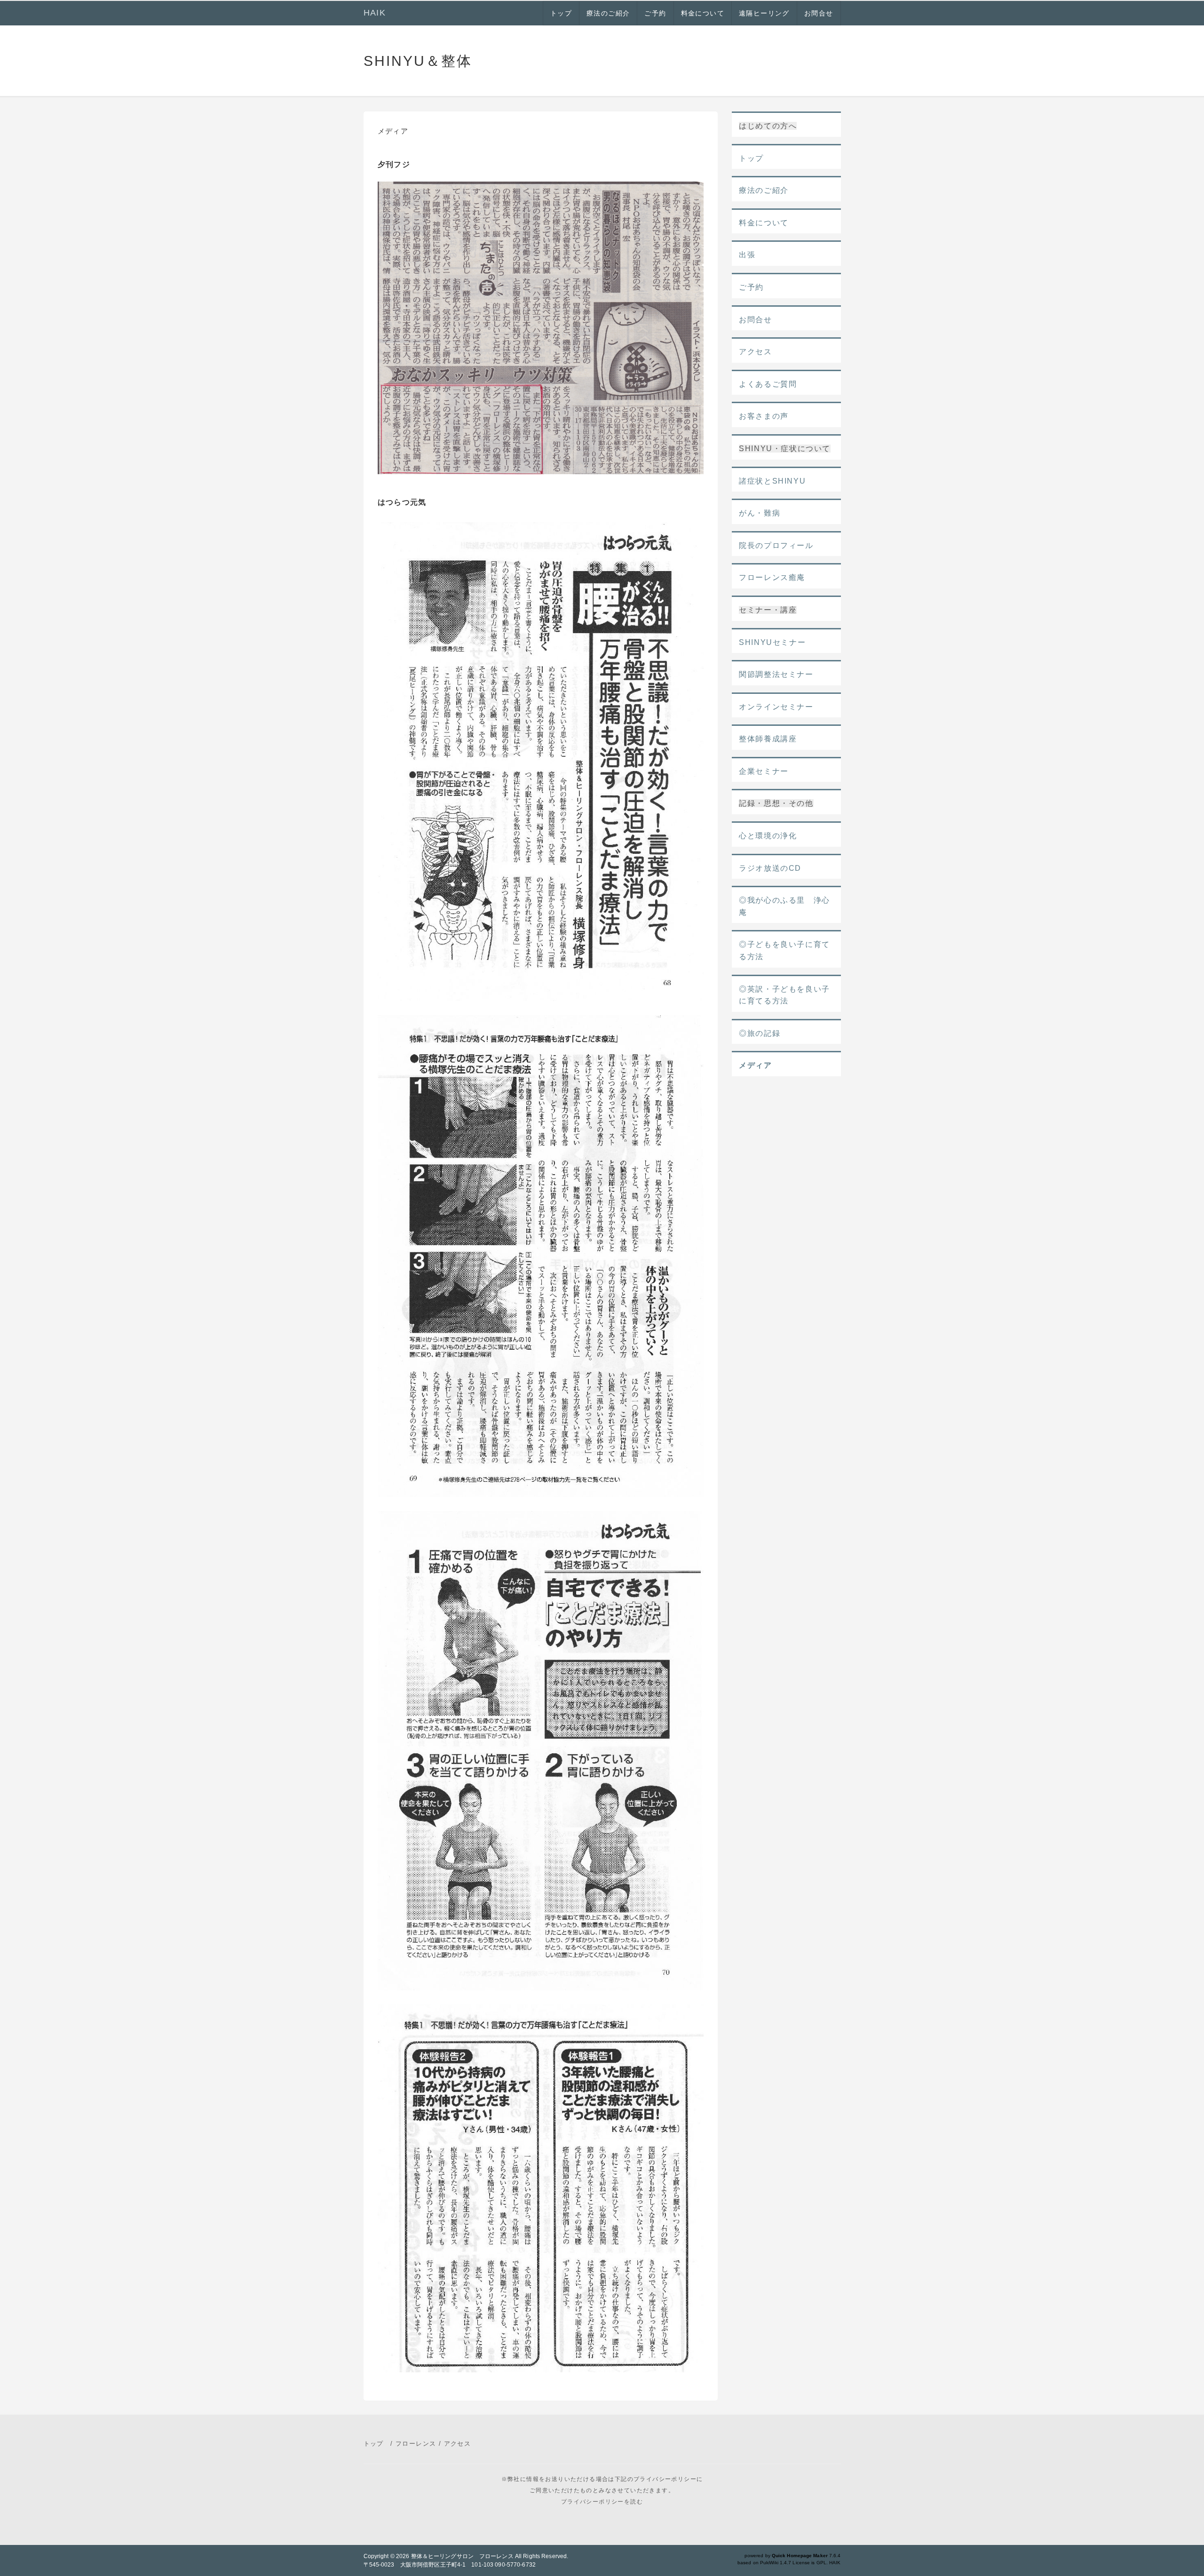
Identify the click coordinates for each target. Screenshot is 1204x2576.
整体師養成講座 (768, 739)
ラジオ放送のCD (770, 868)
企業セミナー (764, 771)
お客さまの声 (764, 416)
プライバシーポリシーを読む (602, 2502)
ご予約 (655, 13)
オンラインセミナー (776, 707)
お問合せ (819, 13)
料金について (703, 13)
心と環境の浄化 (768, 836)
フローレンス (416, 2444)
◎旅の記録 (760, 1033)
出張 (747, 255)
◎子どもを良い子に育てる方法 (784, 950)
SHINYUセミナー (772, 642)
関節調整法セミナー (776, 674)
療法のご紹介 (608, 13)
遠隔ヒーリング (764, 13)
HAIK (375, 13)
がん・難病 (760, 513)
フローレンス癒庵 (772, 577)
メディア (755, 1065)
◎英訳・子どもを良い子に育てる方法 (784, 995)
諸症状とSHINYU (772, 481)
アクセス (755, 352)
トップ (561, 13)
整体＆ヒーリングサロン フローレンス (462, 2556)
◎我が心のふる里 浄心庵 (784, 906)
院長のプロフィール (776, 545)
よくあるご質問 (768, 384)
